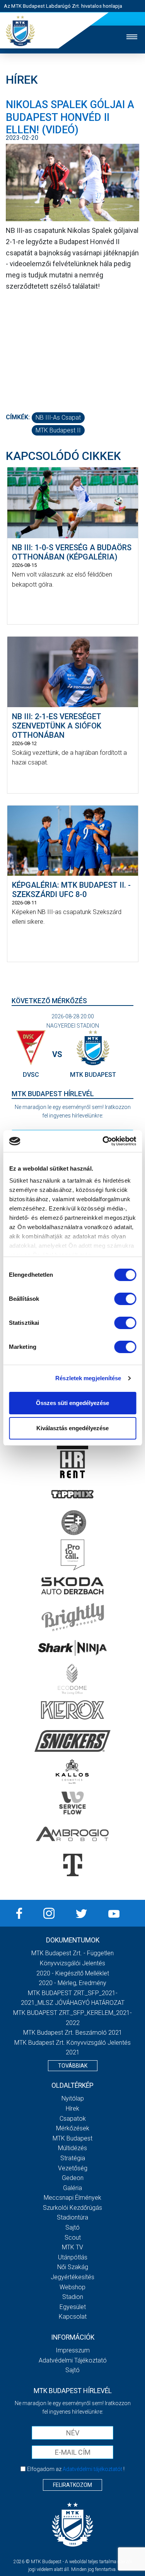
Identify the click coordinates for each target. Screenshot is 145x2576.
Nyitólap (73, 2098)
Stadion (73, 2297)
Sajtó (72, 2227)
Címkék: (18, 417)
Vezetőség (73, 2168)
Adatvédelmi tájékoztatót (92, 2469)
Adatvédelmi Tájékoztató (73, 2360)
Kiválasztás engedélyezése (72, 1428)
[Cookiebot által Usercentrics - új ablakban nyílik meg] (103, 1141)
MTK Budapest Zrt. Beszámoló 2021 (73, 2033)
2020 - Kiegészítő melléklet (73, 1973)
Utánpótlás (73, 2257)
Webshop (72, 2287)
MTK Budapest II (58, 430)
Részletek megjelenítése (88, 1378)
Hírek (72, 2108)
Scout (73, 2238)
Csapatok (73, 2119)
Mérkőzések (73, 2128)
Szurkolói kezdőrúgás (72, 2208)
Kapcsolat (73, 2317)
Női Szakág (73, 2267)
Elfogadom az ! (76, 2469)
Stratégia (73, 2158)
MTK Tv (72, 2247)
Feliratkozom (72, 2485)
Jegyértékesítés (72, 2277)
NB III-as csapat (58, 418)
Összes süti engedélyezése (72, 1403)
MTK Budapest (72, 2138)
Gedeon (73, 2178)
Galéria (72, 2188)
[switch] (125, 1299)
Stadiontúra (72, 2217)
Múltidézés (72, 2148)
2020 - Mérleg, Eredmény (72, 1983)
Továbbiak (73, 2066)
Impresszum (73, 2350)
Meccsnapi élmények (72, 2198)
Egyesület (73, 2307)
